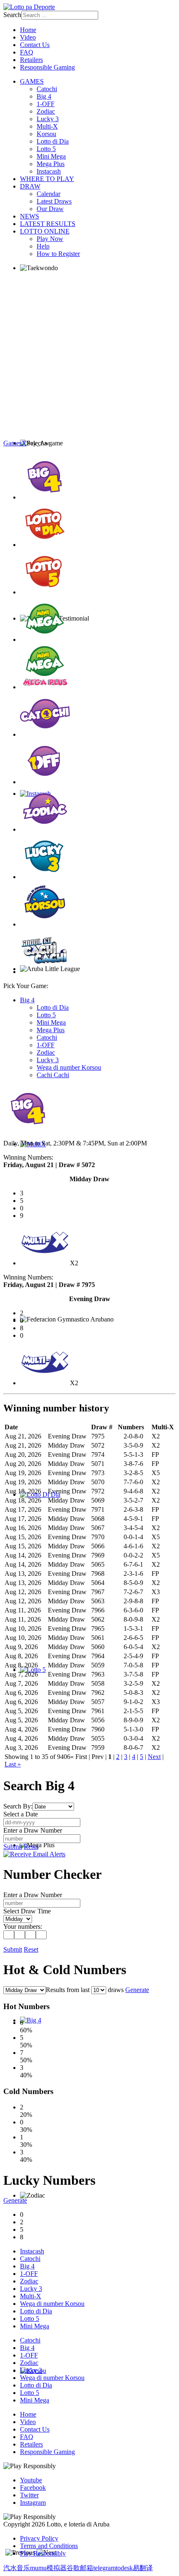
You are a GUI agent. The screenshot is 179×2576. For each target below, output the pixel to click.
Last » (13, 1764)
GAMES (32, 81)
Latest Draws (54, 201)
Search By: (18, 1806)
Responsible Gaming (47, 67)
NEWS (30, 216)
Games (12, 443)
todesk (124, 2568)
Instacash (49, 171)
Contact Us (35, 45)
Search (12, 15)
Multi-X (47, 126)
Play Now (50, 239)
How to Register (58, 254)
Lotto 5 (46, 149)
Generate (137, 1990)
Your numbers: (23, 1926)
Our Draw (50, 209)
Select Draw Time (27, 1911)
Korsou (46, 134)
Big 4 (44, 96)
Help (43, 246)
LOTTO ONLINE (45, 231)
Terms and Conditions (49, 2546)
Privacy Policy (39, 2538)
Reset (31, 1847)
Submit (13, 1847)
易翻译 (143, 2568)
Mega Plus (51, 164)
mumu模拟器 (48, 2568)
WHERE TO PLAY (47, 179)
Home (28, 30)
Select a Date (21, 1814)
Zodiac (46, 111)
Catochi (47, 89)
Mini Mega (51, 156)
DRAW (30, 186)
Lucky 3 (48, 119)
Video (28, 37)
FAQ (27, 52)
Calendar (48, 194)
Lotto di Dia (53, 141)
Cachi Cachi (53, 1075)
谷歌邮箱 (80, 2568)
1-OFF (46, 104)
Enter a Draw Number (33, 1830)
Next (154, 1757)
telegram (104, 2568)
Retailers (31, 60)
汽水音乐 (17, 2568)
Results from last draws (85, 1990)
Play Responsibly (43, 2553)
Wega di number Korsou (69, 1067)
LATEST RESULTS (48, 224)
